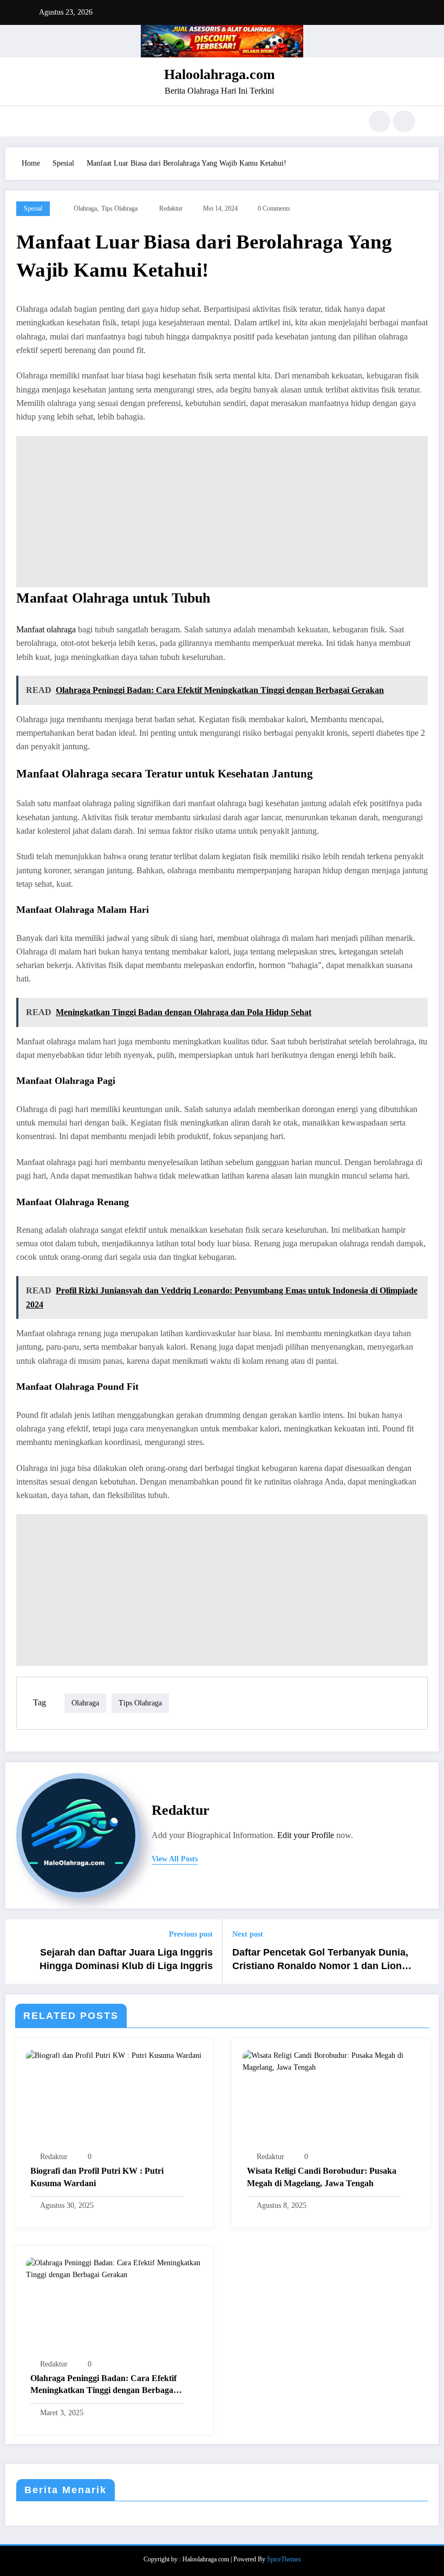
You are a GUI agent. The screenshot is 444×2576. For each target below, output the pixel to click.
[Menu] (35, 121)
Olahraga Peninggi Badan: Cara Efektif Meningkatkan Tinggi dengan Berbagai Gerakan (103, 2385)
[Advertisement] (222, 512)
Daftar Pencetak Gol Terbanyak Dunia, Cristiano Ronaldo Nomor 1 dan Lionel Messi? (321, 1960)
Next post (248, 1934)
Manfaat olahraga (46, 629)
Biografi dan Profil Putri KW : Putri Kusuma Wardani (97, 2177)
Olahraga (85, 208)
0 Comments (274, 208)
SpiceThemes (284, 2559)
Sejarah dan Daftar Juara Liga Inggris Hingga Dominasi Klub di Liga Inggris (126, 1959)
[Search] (380, 121)
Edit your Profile (306, 1835)
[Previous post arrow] (20, 1951)
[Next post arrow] (424, 1951)
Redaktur (171, 208)
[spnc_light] (404, 121)
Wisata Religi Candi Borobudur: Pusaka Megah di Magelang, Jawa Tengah (322, 2177)
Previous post (191, 1934)
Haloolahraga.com (220, 74)
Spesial (33, 208)
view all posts (175, 1859)
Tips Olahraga (119, 208)
